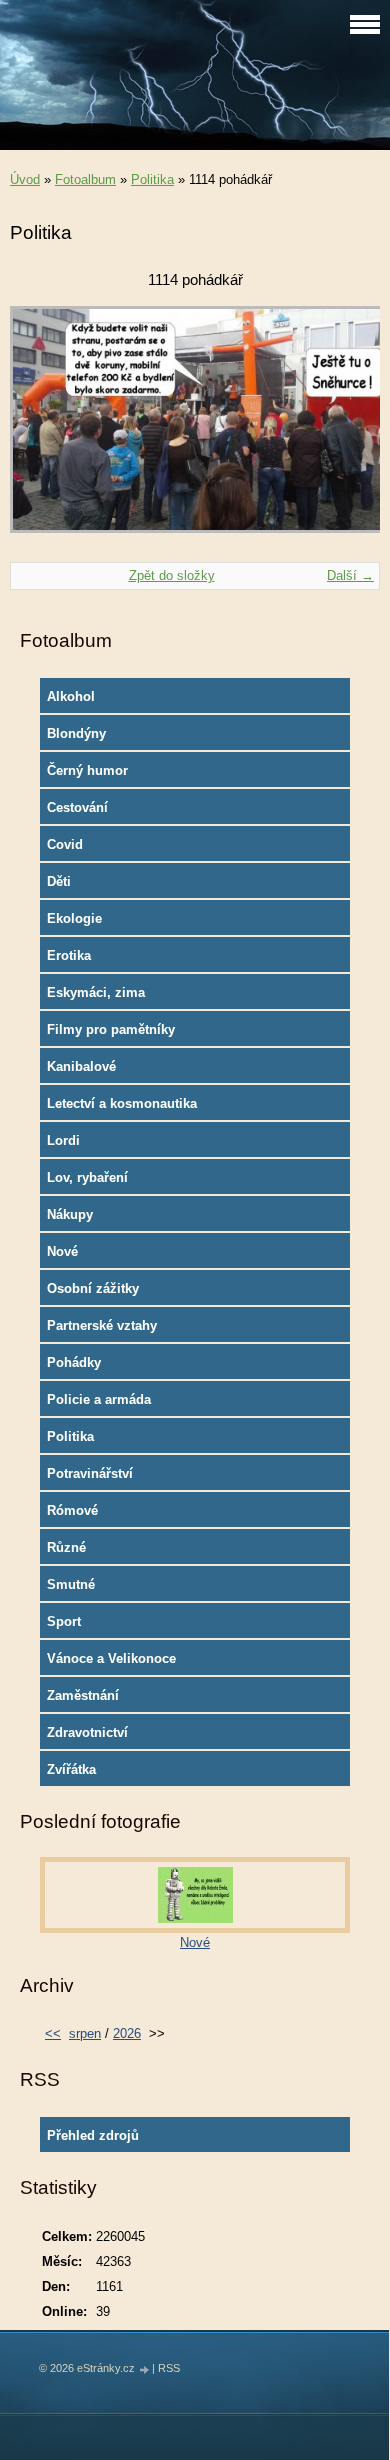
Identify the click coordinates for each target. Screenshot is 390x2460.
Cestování (77, 807)
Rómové (72, 1510)
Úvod (25, 179)
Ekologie (74, 918)
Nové (62, 1251)
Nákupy (70, 1214)
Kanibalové (81, 1066)
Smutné (71, 1584)
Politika (152, 179)
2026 (127, 2033)
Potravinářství (90, 1473)
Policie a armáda (99, 1399)
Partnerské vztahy (102, 1325)
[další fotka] (347, 429)
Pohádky (74, 1362)
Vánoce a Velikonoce (111, 1658)
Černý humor (87, 770)
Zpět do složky (172, 575)
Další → (350, 575)
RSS (169, 2368)
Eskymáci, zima (96, 992)
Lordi (63, 1140)
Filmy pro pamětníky (111, 1029)
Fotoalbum (85, 179)
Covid (65, 844)
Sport (64, 1621)
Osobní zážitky (93, 1288)
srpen (85, 2033)
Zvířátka (71, 1769)
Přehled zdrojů (93, 2135)
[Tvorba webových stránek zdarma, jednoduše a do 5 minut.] (145, 2369)
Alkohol (71, 696)
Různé (66, 1547)
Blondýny (76, 733)
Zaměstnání (83, 1695)
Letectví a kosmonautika (122, 1103)
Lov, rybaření (87, 1177)
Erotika (69, 955)
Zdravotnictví (87, 1732)
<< (53, 2033)
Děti (59, 881)
